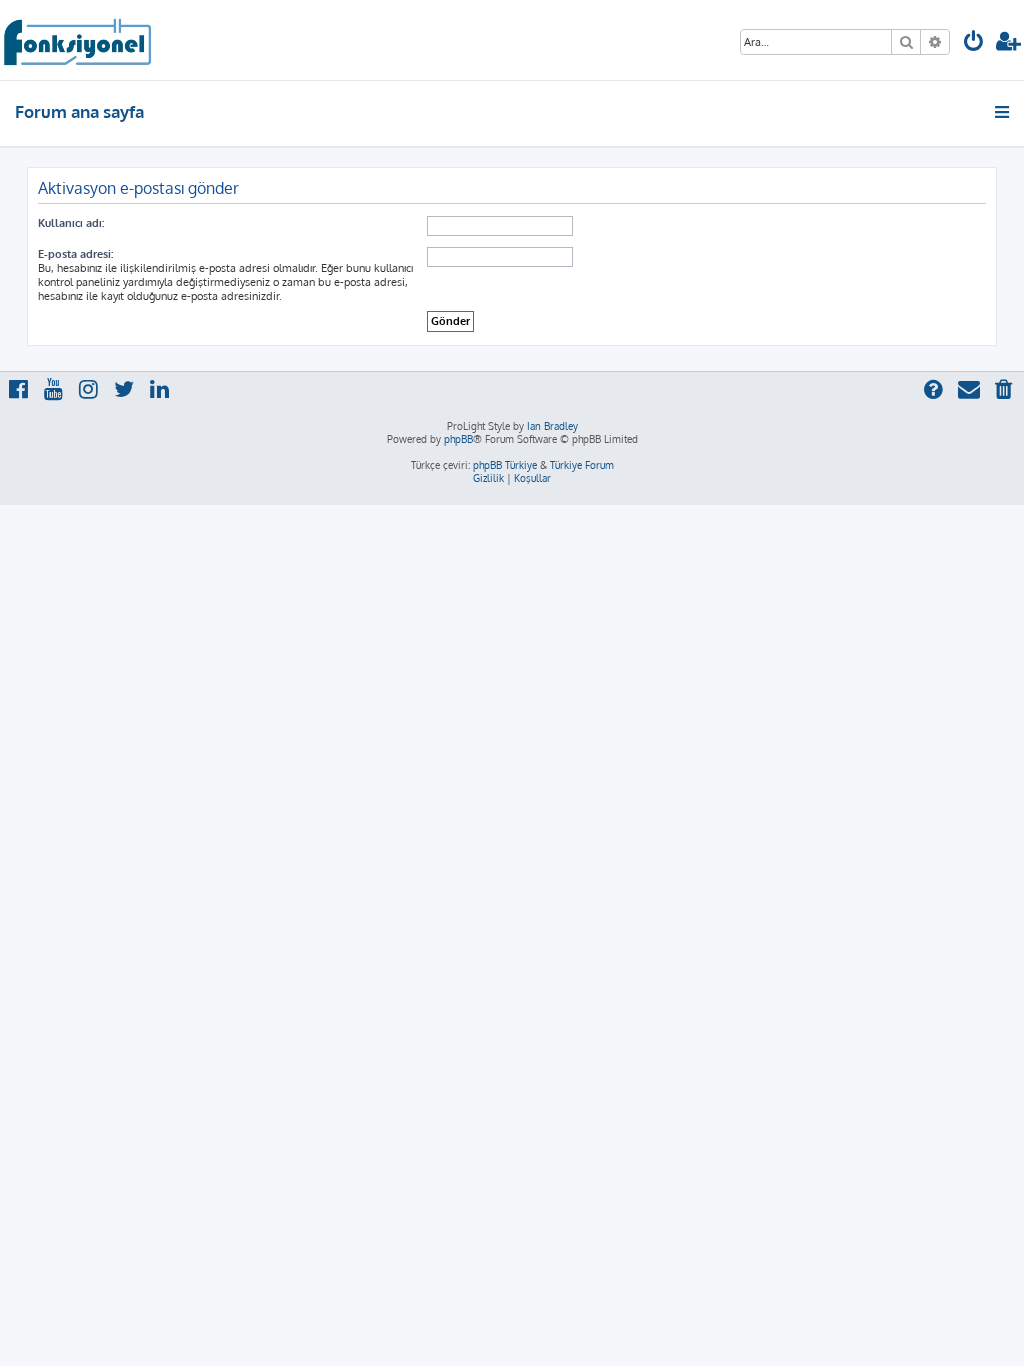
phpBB (458, 439)
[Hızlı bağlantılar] (1003, 112)
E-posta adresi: (75, 254)
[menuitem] (974, 43)
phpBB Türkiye (505, 465)
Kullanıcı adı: (71, 223)
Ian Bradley (552, 426)
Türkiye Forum (582, 465)
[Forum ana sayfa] (76, 40)
